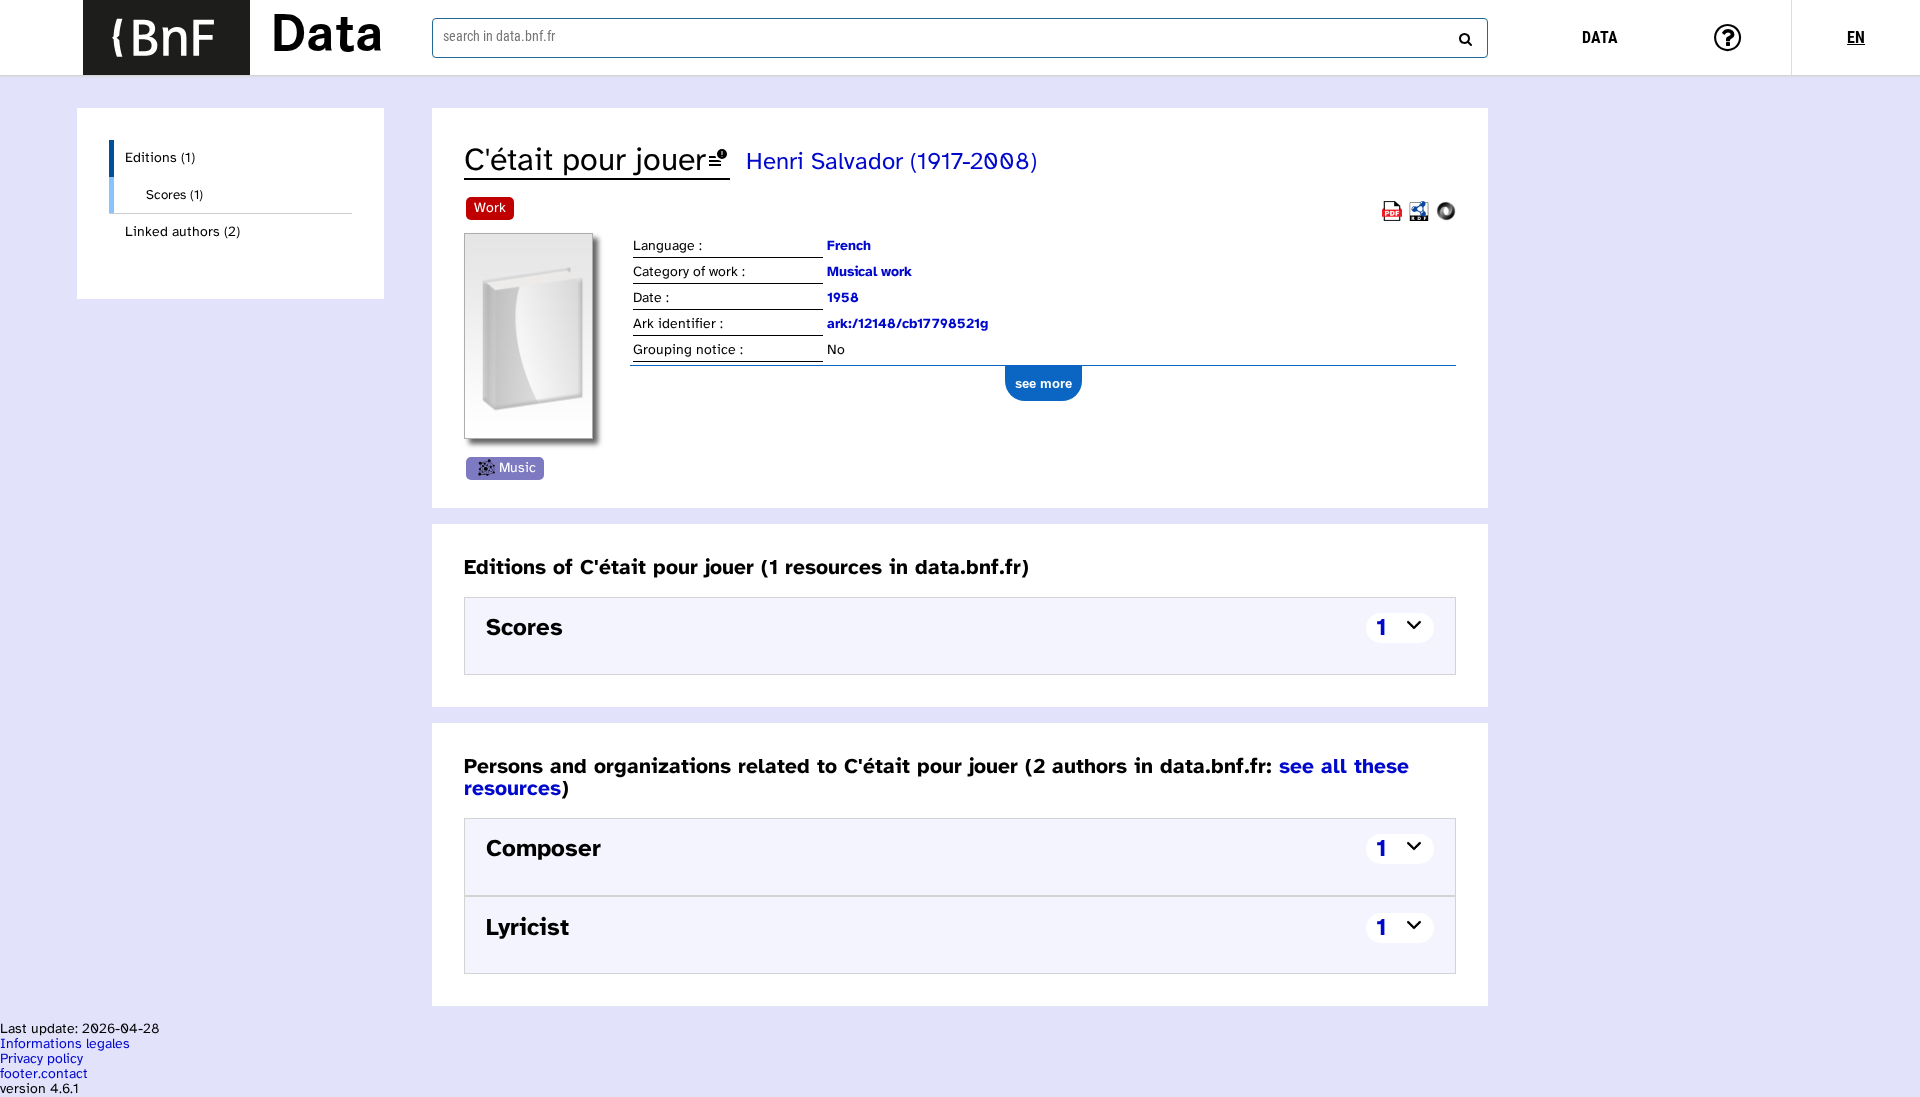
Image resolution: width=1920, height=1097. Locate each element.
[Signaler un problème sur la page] (718, 161)
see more (1043, 383)
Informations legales (65, 1044)
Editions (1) (160, 158)
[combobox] (960, 38)
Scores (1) (174, 195)
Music (517, 468)
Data (327, 37)
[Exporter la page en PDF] (1392, 217)
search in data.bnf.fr (499, 36)
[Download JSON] (1446, 217)
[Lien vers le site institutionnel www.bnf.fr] (166, 37)
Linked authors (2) (182, 232)
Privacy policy (41, 1059)
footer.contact (44, 1074)
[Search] (1463, 35)
